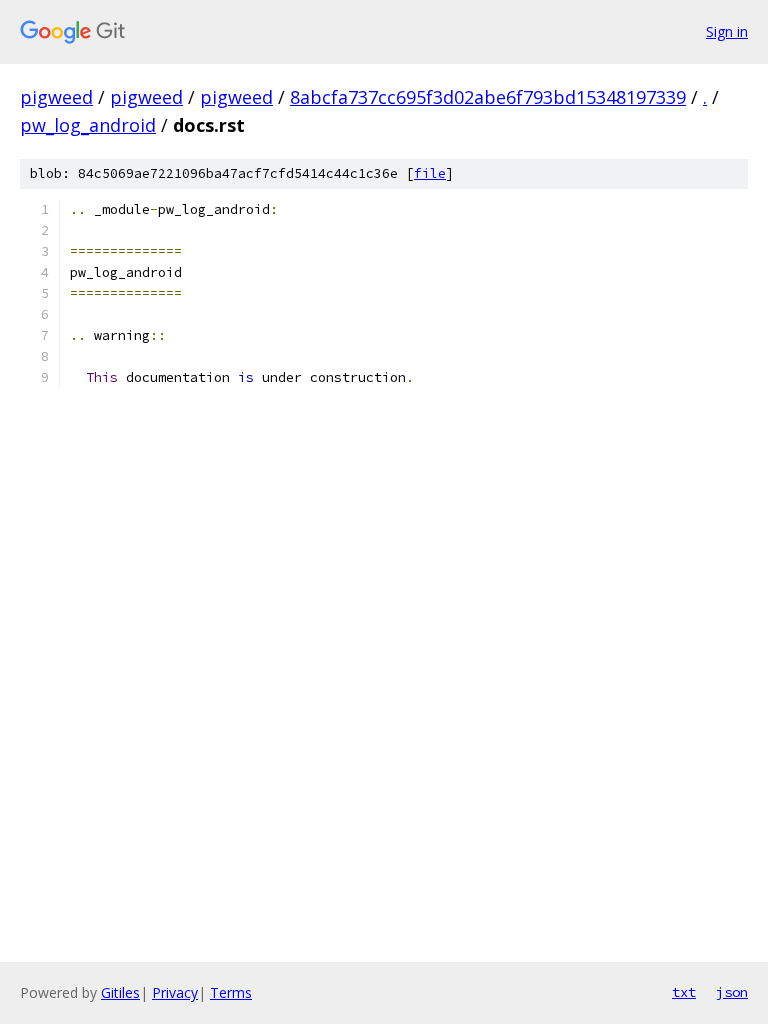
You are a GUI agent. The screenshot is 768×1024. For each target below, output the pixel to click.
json (732, 992)
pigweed (56, 97)
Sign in (727, 31)
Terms (231, 992)
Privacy (175, 992)
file (430, 173)
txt (684, 992)
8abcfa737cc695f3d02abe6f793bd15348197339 (488, 97)
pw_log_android (88, 125)
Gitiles (120, 992)
